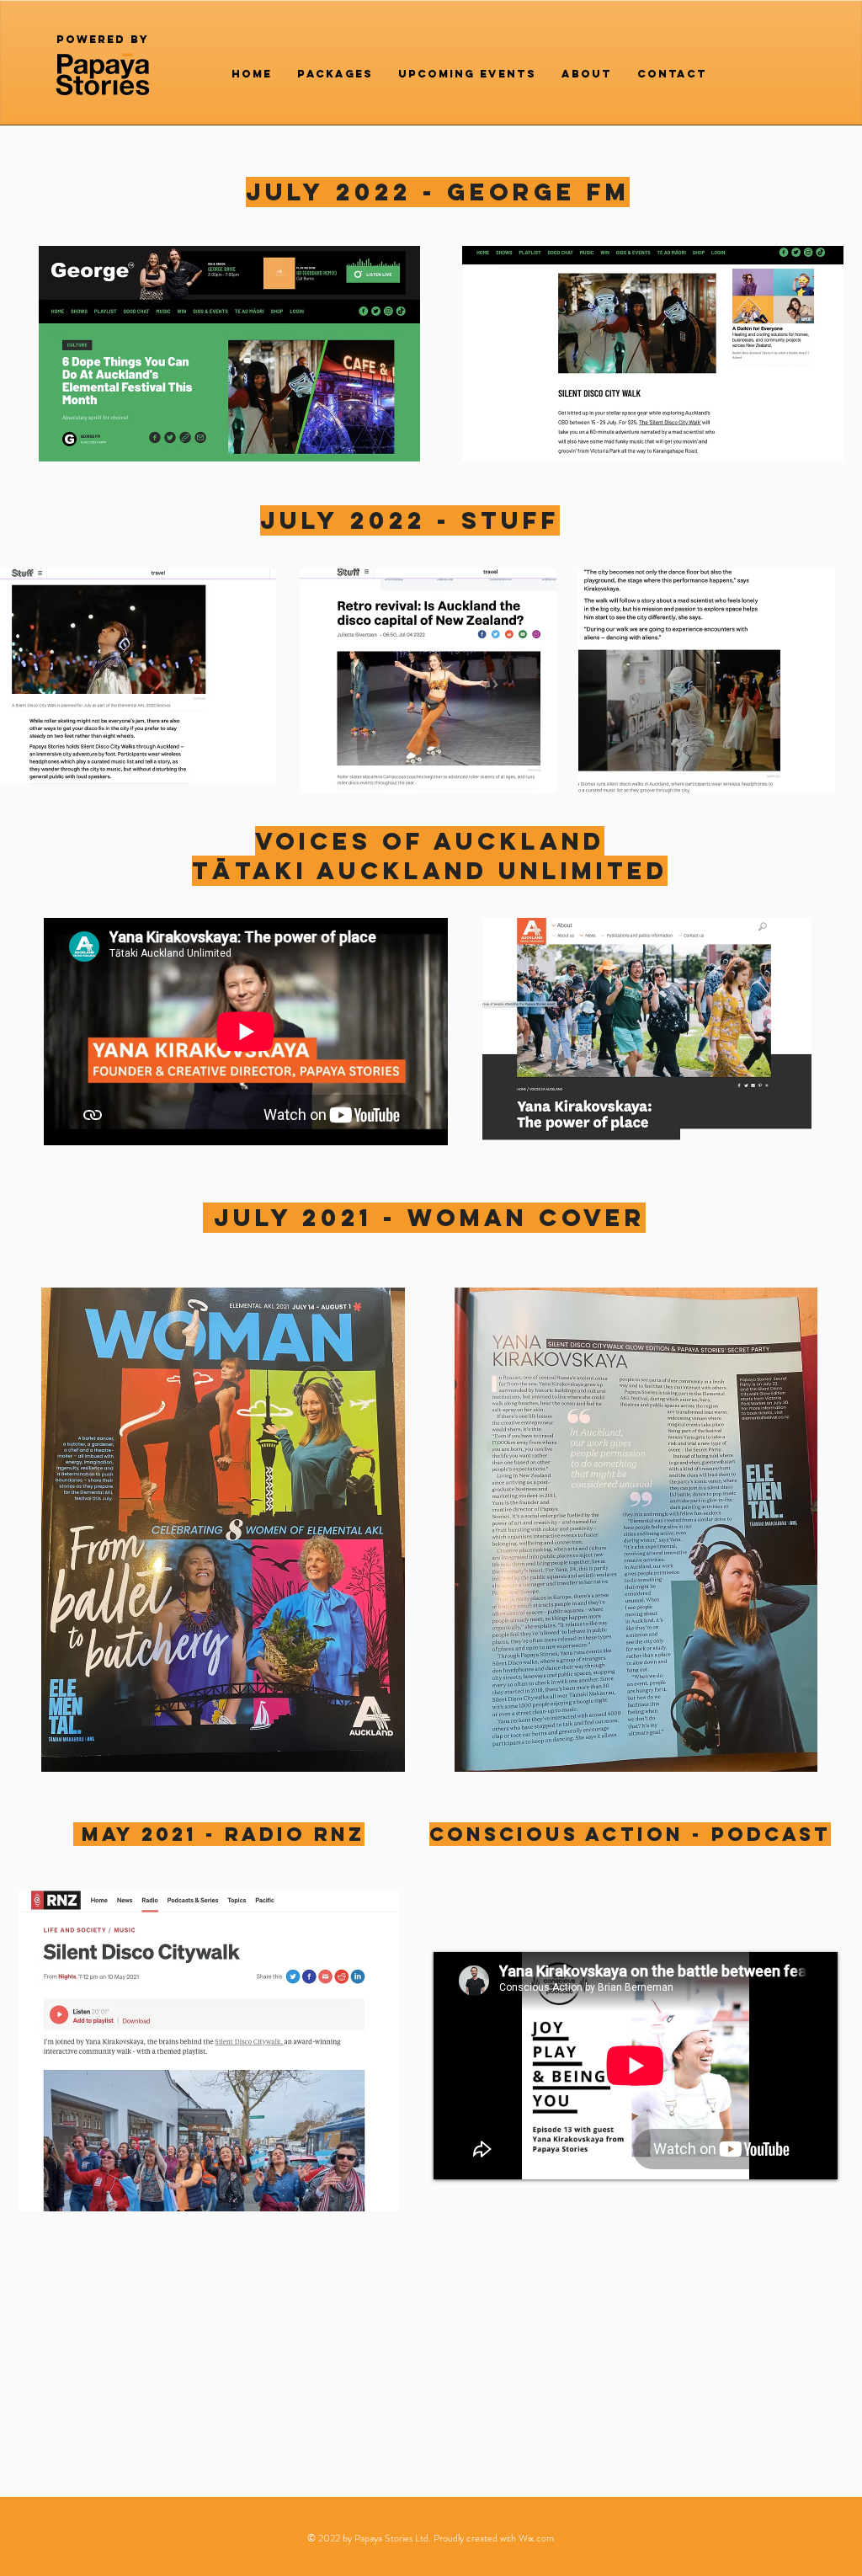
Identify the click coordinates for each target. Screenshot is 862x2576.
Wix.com (536, 2538)
